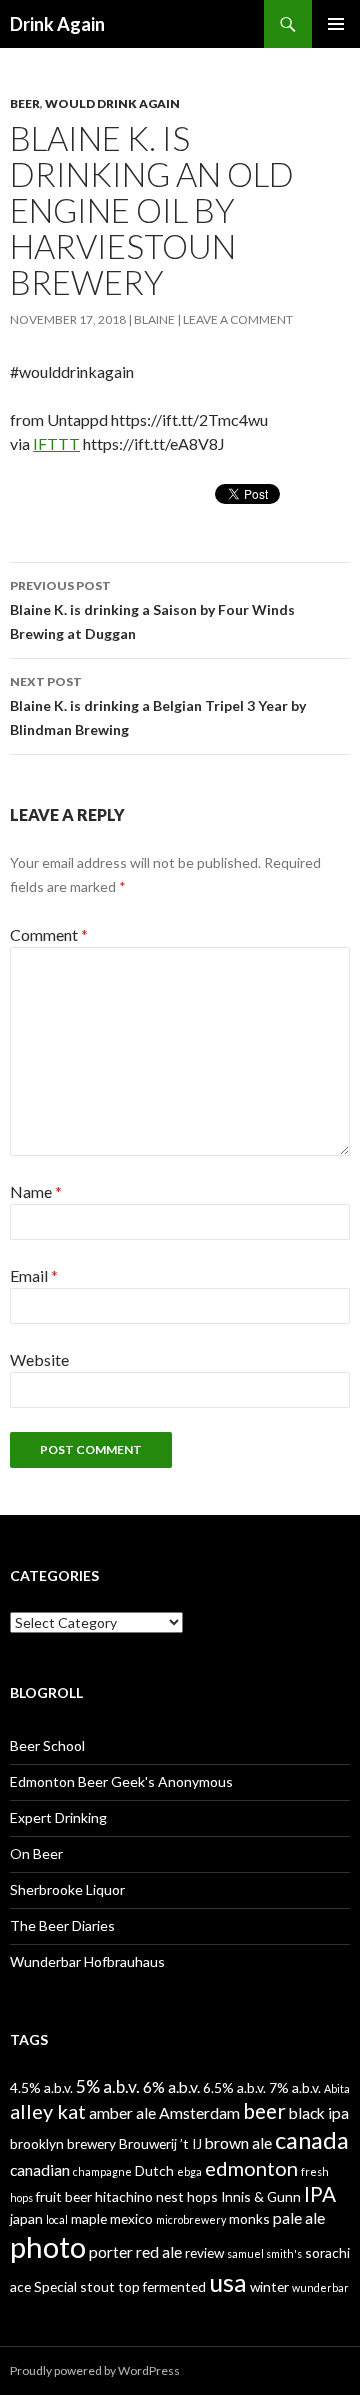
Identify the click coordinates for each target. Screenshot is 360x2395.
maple (89, 2218)
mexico (131, 2218)
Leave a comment (238, 319)
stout (97, 2286)
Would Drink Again (112, 103)
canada (312, 2140)
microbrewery (191, 2219)
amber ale (122, 2112)
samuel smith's (264, 2253)
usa (228, 2282)
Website (39, 1359)
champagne (102, 2171)
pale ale (299, 2217)
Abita (337, 2088)
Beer (25, 103)
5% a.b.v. (108, 2086)
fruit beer (64, 2196)
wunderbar (320, 2287)
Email (34, 1275)
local (57, 2219)
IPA (320, 2194)
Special (55, 2286)
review (204, 2252)
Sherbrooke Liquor (67, 1889)
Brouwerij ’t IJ (160, 2143)
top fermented (162, 2286)
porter (111, 2251)
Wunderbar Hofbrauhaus (87, 1961)
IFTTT (56, 443)
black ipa (319, 2112)
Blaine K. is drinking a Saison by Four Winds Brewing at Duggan (152, 610)
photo (48, 2246)
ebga (189, 2171)
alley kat (48, 2111)
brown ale (238, 2142)
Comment (49, 934)
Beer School (47, 1745)
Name (36, 1191)
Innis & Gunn (261, 2196)
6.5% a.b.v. (234, 2087)
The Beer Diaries (62, 1925)
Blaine (154, 319)
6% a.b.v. (171, 2086)
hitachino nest (139, 2196)
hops (202, 2196)
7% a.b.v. (295, 2087)
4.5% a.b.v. (41, 2087)
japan (26, 2218)
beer (264, 2111)
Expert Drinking (58, 1817)
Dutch (154, 2170)
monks (249, 2218)
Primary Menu (336, 24)
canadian (40, 2169)
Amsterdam (199, 2112)
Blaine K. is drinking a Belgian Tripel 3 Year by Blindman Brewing (158, 706)
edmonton (251, 2168)
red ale (159, 2251)
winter (269, 2286)
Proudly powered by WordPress (95, 2370)
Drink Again (57, 24)
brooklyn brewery (63, 2143)
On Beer (36, 1853)
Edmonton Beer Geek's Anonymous (121, 1781)
